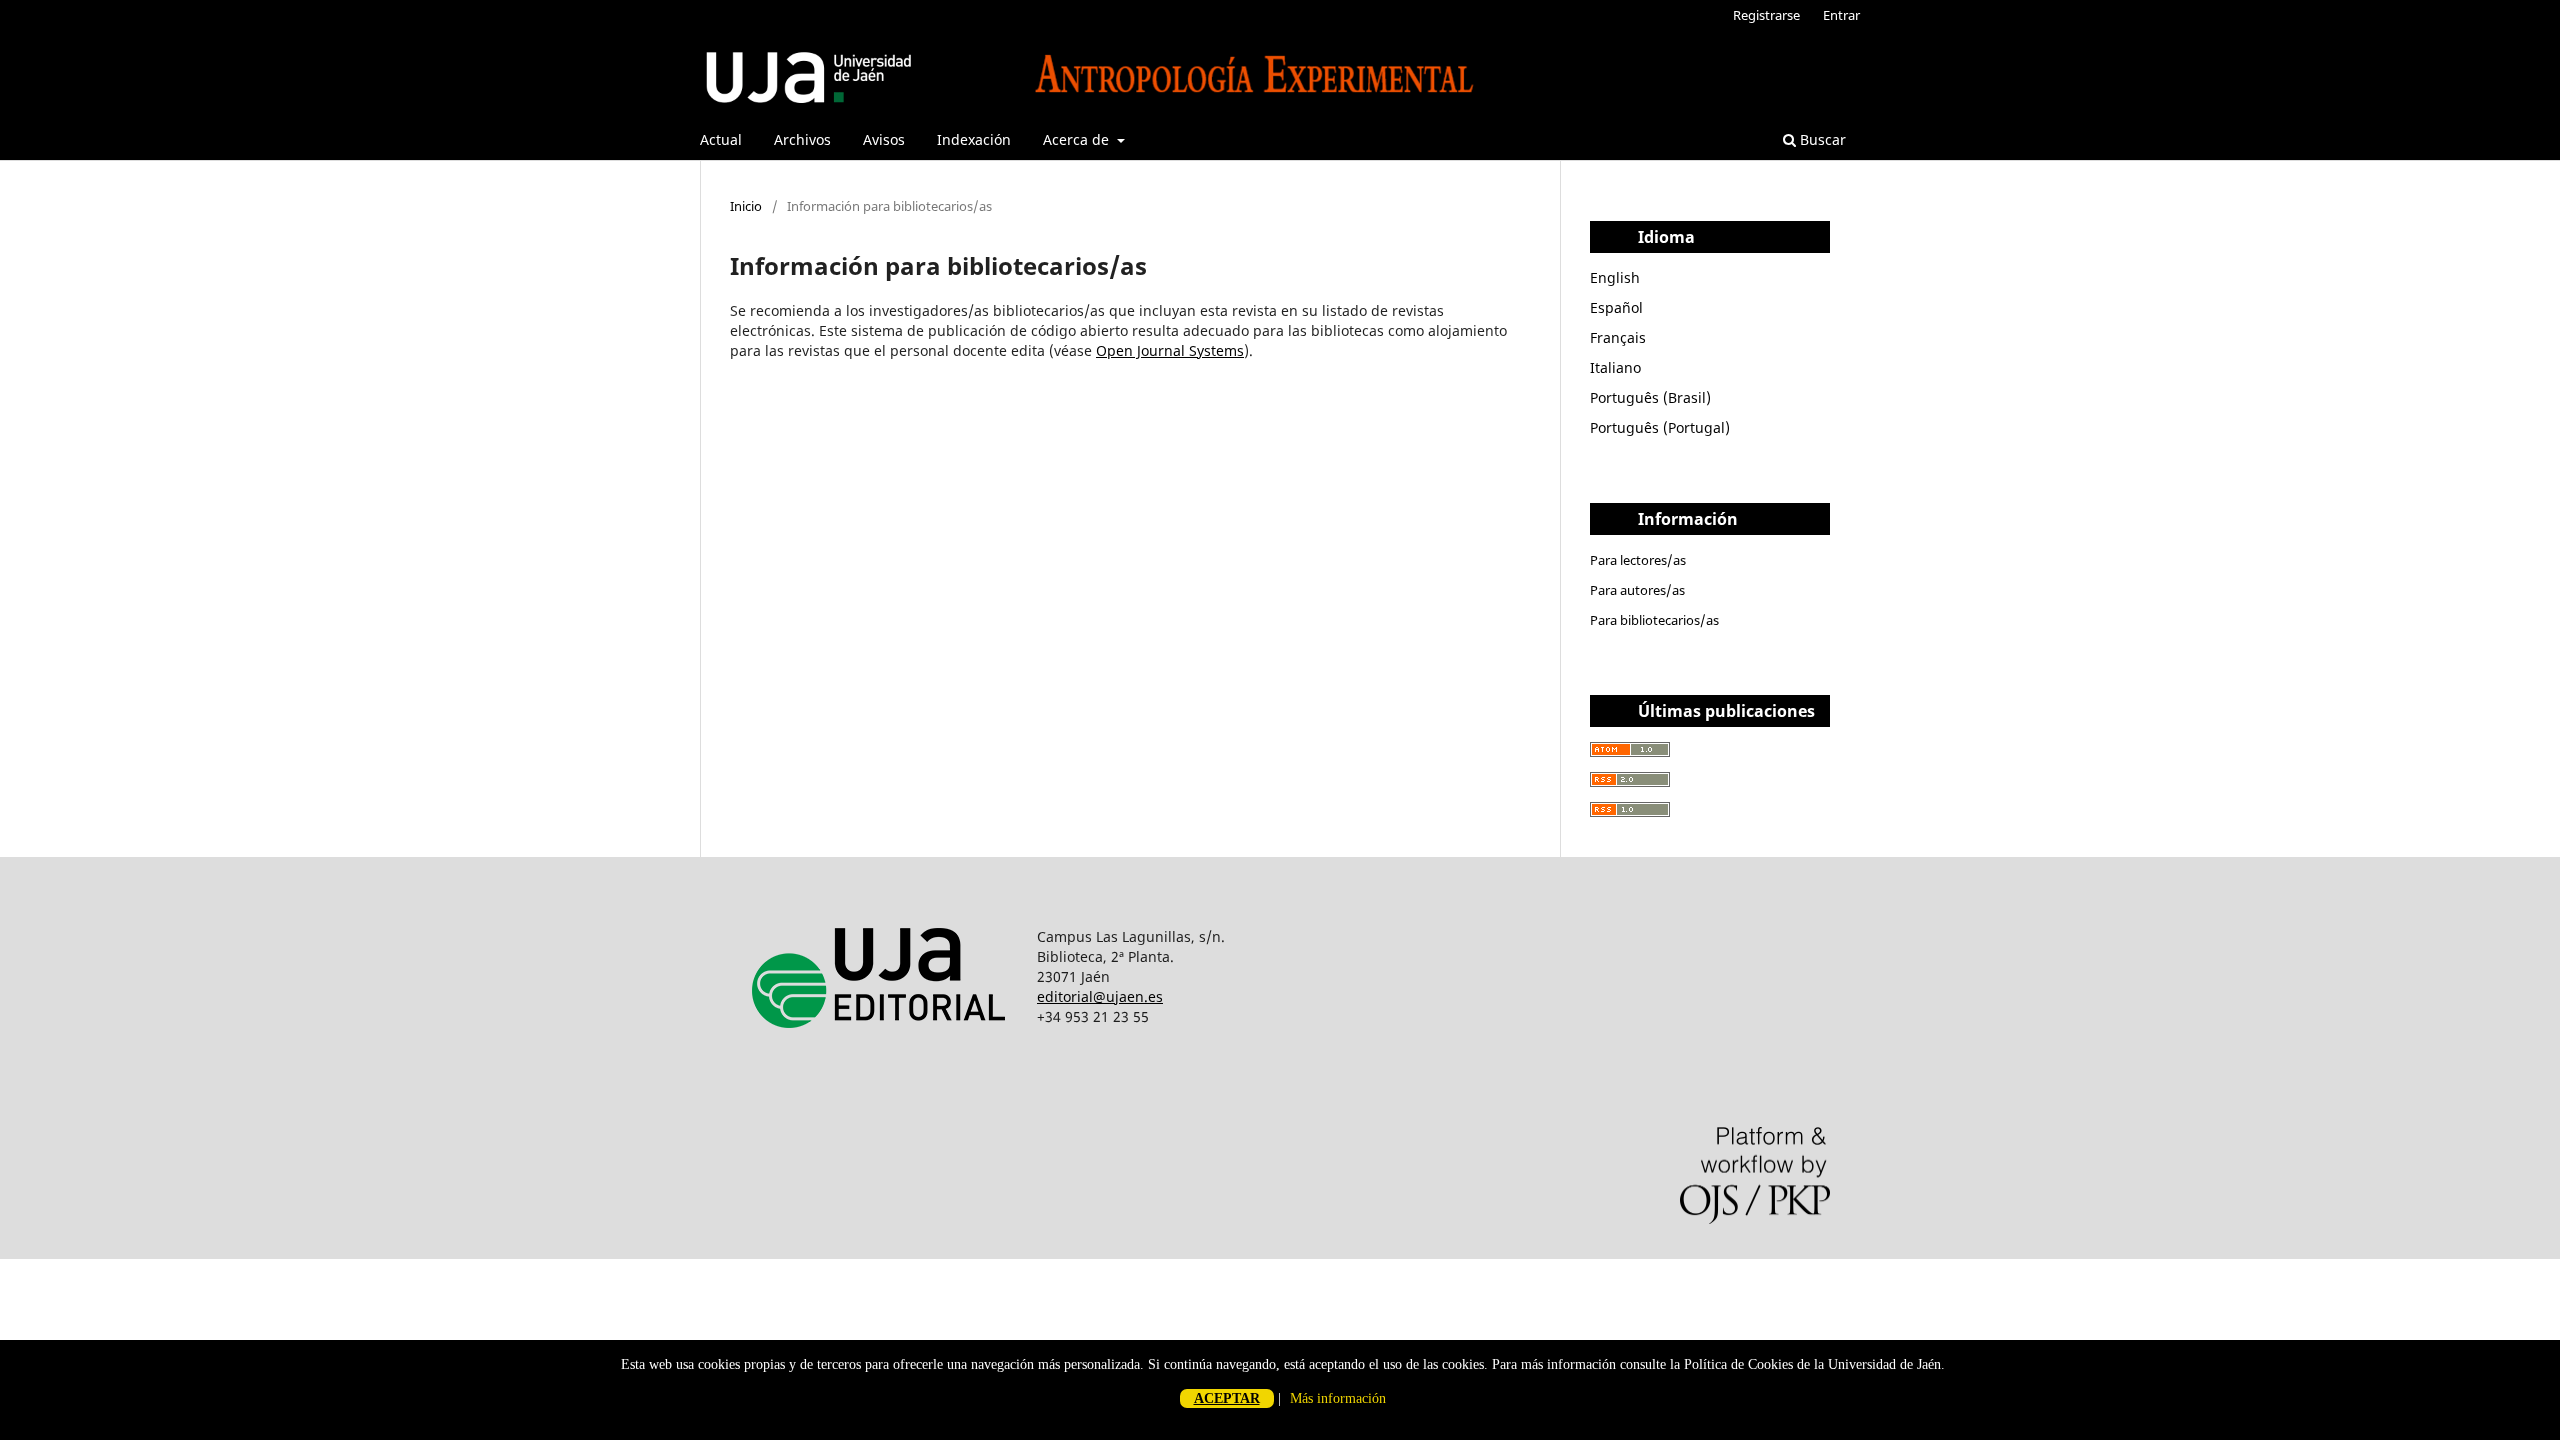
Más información (1338, 1398)
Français (1618, 337)
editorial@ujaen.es (1100, 996)
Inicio (746, 206)
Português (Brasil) (1650, 397)
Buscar (1821, 139)
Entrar (1841, 15)
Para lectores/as (1638, 560)
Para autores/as (1637, 590)
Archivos (802, 139)
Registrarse (1766, 15)
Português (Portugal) (1660, 427)
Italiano (1615, 367)
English (1615, 277)
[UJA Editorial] (883, 1053)
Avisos (884, 139)
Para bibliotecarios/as (1654, 620)
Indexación (974, 139)
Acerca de (1078, 139)
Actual (721, 139)
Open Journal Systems (1170, 350)
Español (1616, 307)
